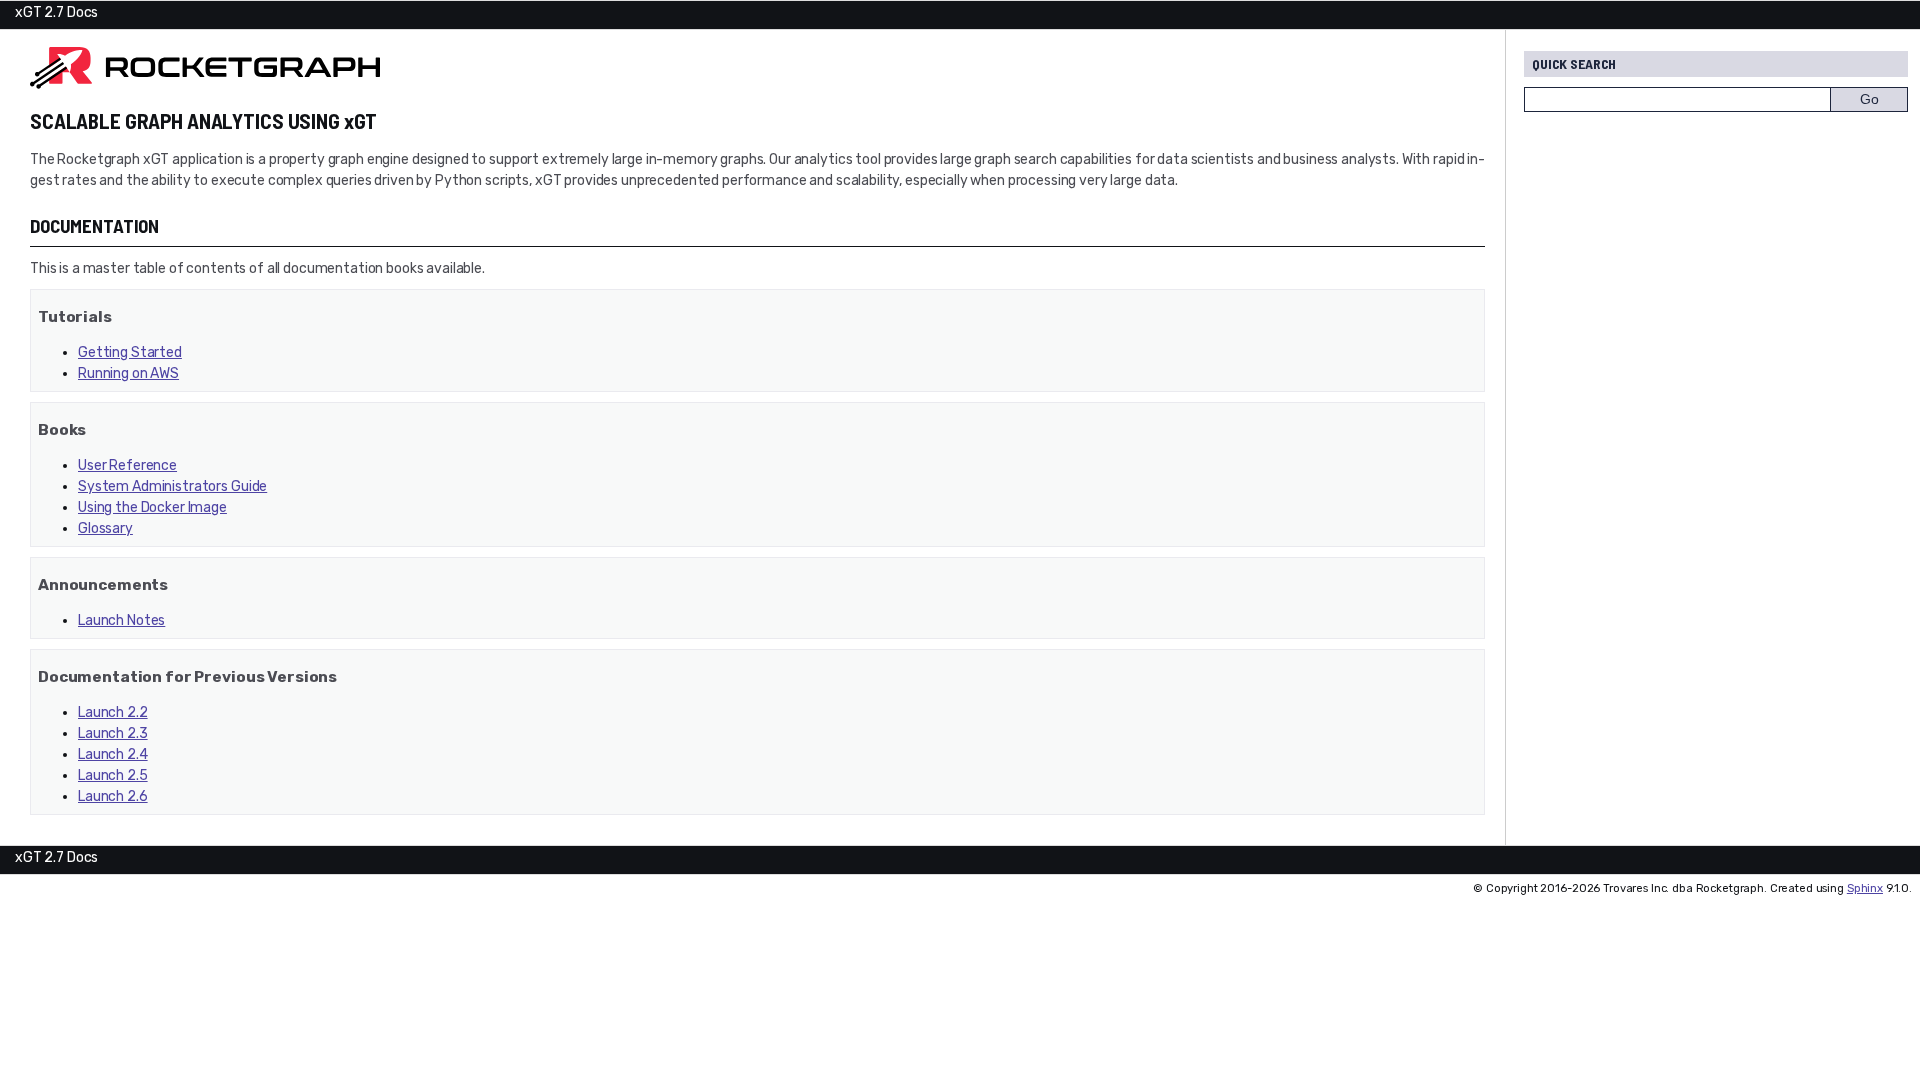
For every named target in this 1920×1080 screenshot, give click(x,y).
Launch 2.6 (113, 796)
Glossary (105, 528)
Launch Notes (121, 620)
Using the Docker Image (152, 507)
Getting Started (130, 352)
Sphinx (1865, 888)
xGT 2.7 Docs (56, 12)
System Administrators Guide (172, 486)
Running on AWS (128, 373)
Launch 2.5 (113, 775)
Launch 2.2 (113, 712)
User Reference (127, 465)
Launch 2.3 (113, 733)
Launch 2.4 (113, 754)
